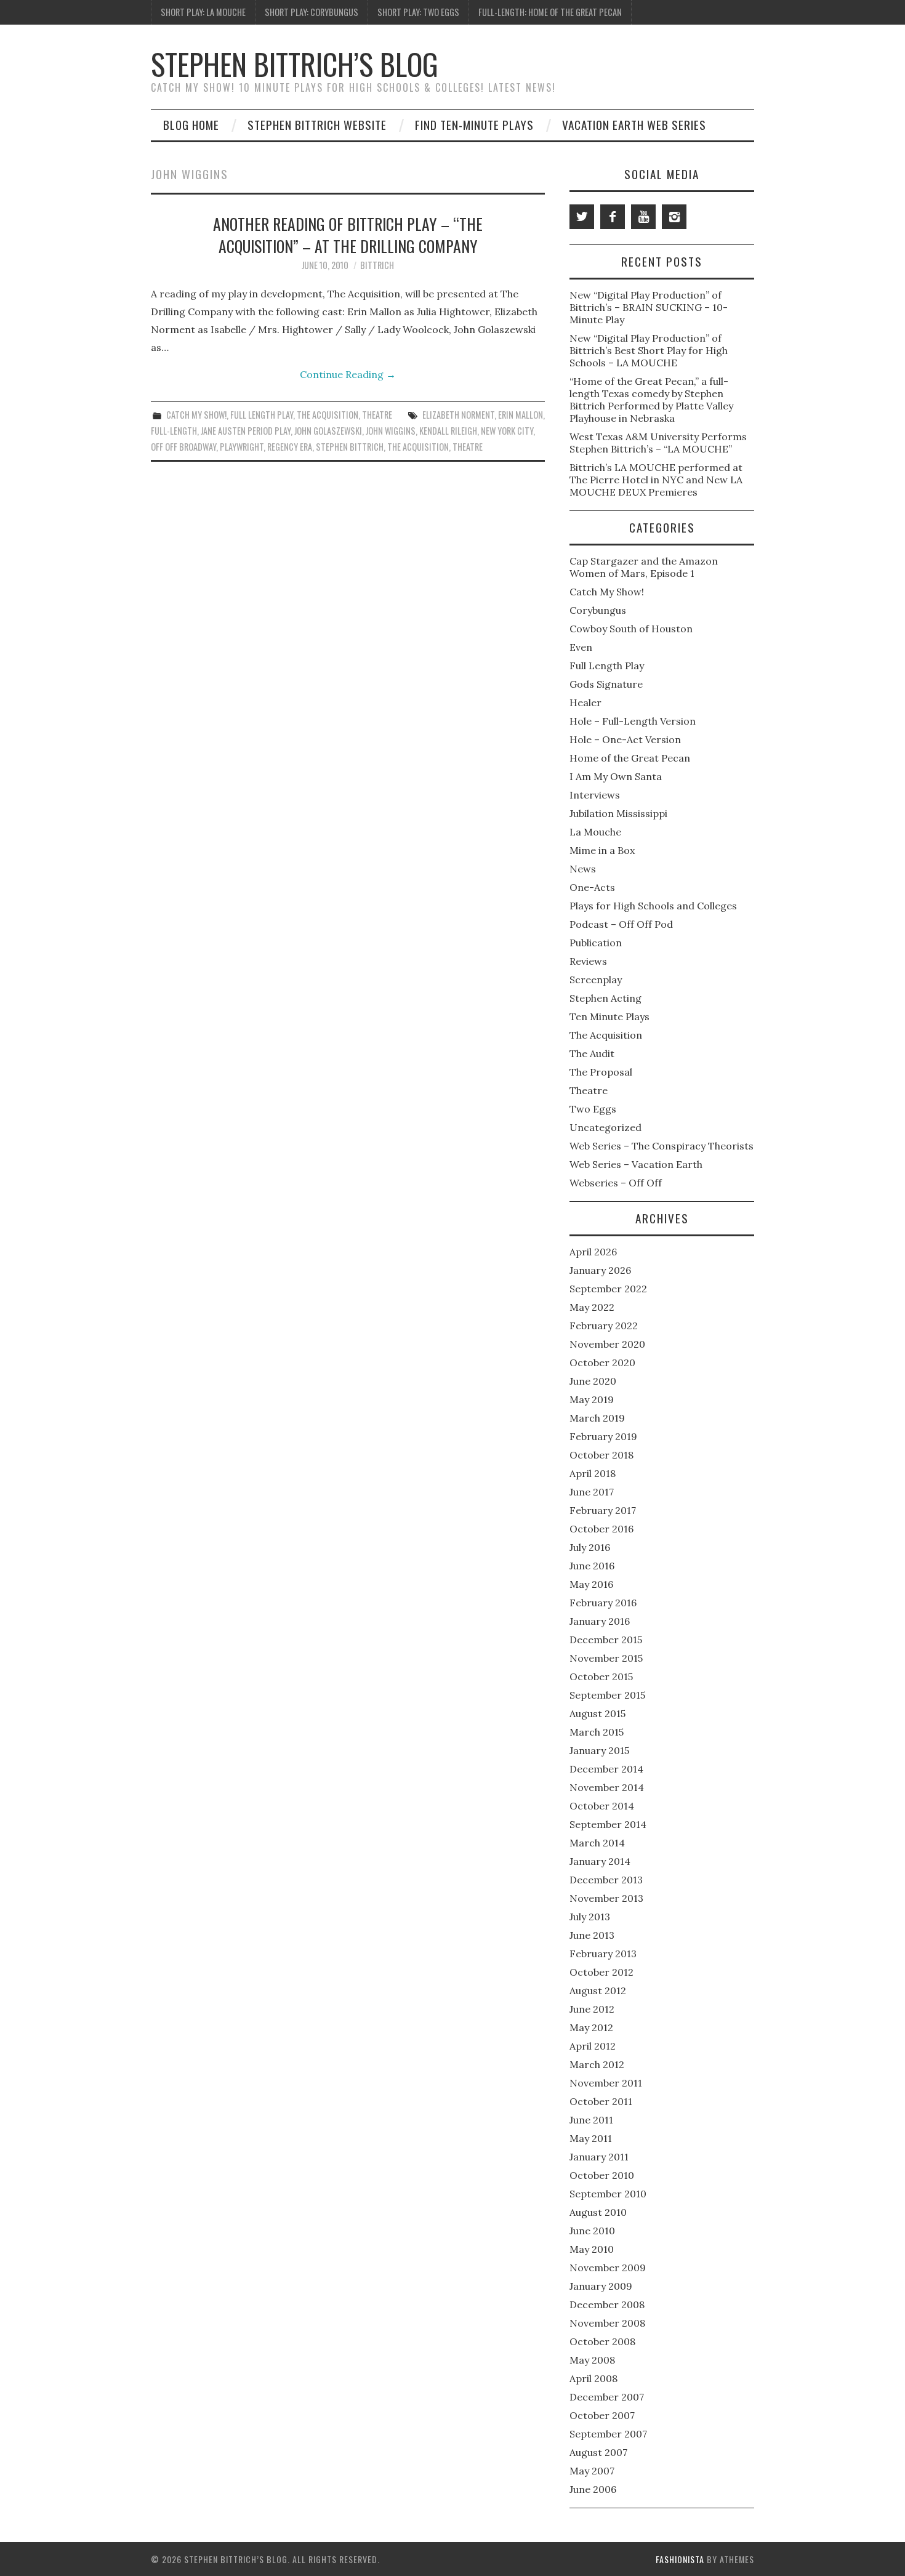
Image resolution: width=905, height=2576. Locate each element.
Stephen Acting (605, 998)
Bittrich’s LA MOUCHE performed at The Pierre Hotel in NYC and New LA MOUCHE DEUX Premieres (656, 480)
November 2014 (607, 1787)
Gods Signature (606, 684)
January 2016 (600, 1621)
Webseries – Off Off (616, 1183)
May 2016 (591, 1584)
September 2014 (608, 1824)
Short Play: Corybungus (312, 12)
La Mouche (595, 832)
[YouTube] (643, 217)
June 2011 (591, 2120)
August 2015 (597, 1713)
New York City (507, 431)
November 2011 (606, 2083)
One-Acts (592, 887)
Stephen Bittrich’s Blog (295, 64)
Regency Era (290, 447)
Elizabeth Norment (458, 415)
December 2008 (607, 2304)
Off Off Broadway (183, 447)
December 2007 (607, 2397)
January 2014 (600, 1861)
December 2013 (606, 1880)
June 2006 (593, 2489)
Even (581, 647)
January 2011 (599, 2157)
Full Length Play (262, 415)
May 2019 (592, 1399)
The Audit (592, 1053)
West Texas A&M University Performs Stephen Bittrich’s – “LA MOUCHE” (658, 443)
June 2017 (592, 1492)
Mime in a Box (602, 850)
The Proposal (601, 1072)
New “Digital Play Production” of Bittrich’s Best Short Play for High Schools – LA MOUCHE (649, 350)
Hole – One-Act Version (625, 739)
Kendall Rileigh (448, 431)
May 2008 (592, 2360)
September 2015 (607, 1695)
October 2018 (601, 1455)
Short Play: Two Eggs (418, 12)
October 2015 (601, 1676)
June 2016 (592, 1566)
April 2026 (593, 1252)
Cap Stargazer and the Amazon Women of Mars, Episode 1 (644, 567)
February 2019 (603, 1436)
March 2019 (597, 1418)
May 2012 (591, 2027)
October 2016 (601, 1529)
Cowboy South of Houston (631, 629)
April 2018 (593, 1473)
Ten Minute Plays (609, 1016)
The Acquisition (328, 415)
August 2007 (598, 2452)
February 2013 (603, 1954)
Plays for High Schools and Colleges (653, 906)
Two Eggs (593, 1109)
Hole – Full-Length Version (633, 721)
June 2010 (592, 2231)
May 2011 (591, 2138)
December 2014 (606, 1769)
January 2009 (601, 2286)
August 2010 (598, 2212)
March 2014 (597, 1843)
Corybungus (598, 610)
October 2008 (602, 2341)
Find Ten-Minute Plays (474, 125)
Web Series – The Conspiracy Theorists (662, 1146)
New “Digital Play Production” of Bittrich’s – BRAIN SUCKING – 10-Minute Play (649, 307)
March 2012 (597, 2064)
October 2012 (601, 1972)
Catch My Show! (196, 415)
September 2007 (608, 2434)
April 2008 (593, 2378)
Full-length (174, 431)
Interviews (595, 795)
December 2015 (606, 1640)
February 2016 (603, 1603)
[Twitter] (582, 217)
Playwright (242, 447)
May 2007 (592, 2471)
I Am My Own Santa (616, 776)
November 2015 (606, 1658)
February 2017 (603, 1510)
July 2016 (590, 1547)
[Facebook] (613, 217)
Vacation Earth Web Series (634, 125)
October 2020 (602, 1362)
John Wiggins (391, 431)
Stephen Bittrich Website (317, 125)
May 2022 (592, 1307)
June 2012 (592, 2009)
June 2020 (593, 1381)
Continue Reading (348, 374)
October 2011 (601, 2101)
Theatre (377, 415)
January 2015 (599, 1750)
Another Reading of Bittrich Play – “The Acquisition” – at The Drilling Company (348, 235)
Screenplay (596, 980)
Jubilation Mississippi (618, 813)
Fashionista (680, 2559)
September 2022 (608, 1289)
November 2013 (606, 1898)
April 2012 (593, 2046)
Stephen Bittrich (350, 447)
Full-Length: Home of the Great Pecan (550, 12)
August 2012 (598, 1990)
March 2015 (597, 1732)
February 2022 (604, 1326)
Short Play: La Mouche (203, 12)
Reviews (588, 961)
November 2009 (608, 2268)
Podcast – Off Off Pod (621, 924)
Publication (596, 943)
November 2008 (607, 2323)
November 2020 (607, 1344)
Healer (585, 702)
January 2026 (600, 1270)
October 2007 (602, 2415)
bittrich (377, 265)
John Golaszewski (328, 431)
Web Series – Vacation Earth (636, 1164)
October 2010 (602, 2175)
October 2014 (602, 1806)
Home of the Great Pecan (630, 758)
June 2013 (592, 1935)
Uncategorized (605, 1127)
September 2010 (608, 2194)
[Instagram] (674, 217)
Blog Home (191, 125)
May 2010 (592, 2249)
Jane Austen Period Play (246, 431)
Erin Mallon (521, 415)
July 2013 (590, 1917)
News (583, 869)
